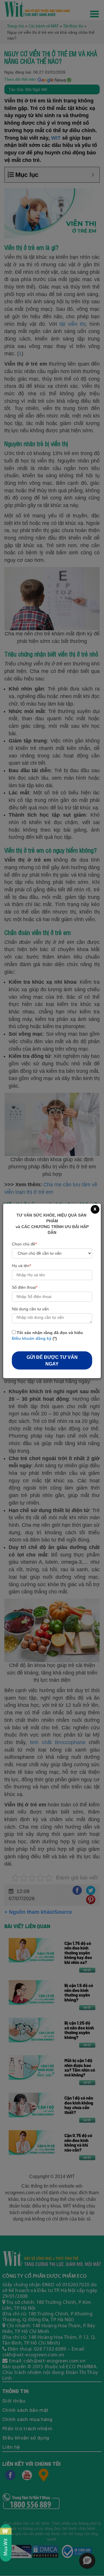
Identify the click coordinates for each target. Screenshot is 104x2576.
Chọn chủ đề (24, 1244)
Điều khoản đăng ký (32, 1338)
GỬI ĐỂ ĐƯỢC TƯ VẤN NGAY (52, 1361)
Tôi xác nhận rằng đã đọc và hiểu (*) (47, 1335)
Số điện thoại (25, 1287)
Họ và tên (21, 1266)
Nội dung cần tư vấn (30, 1309)
